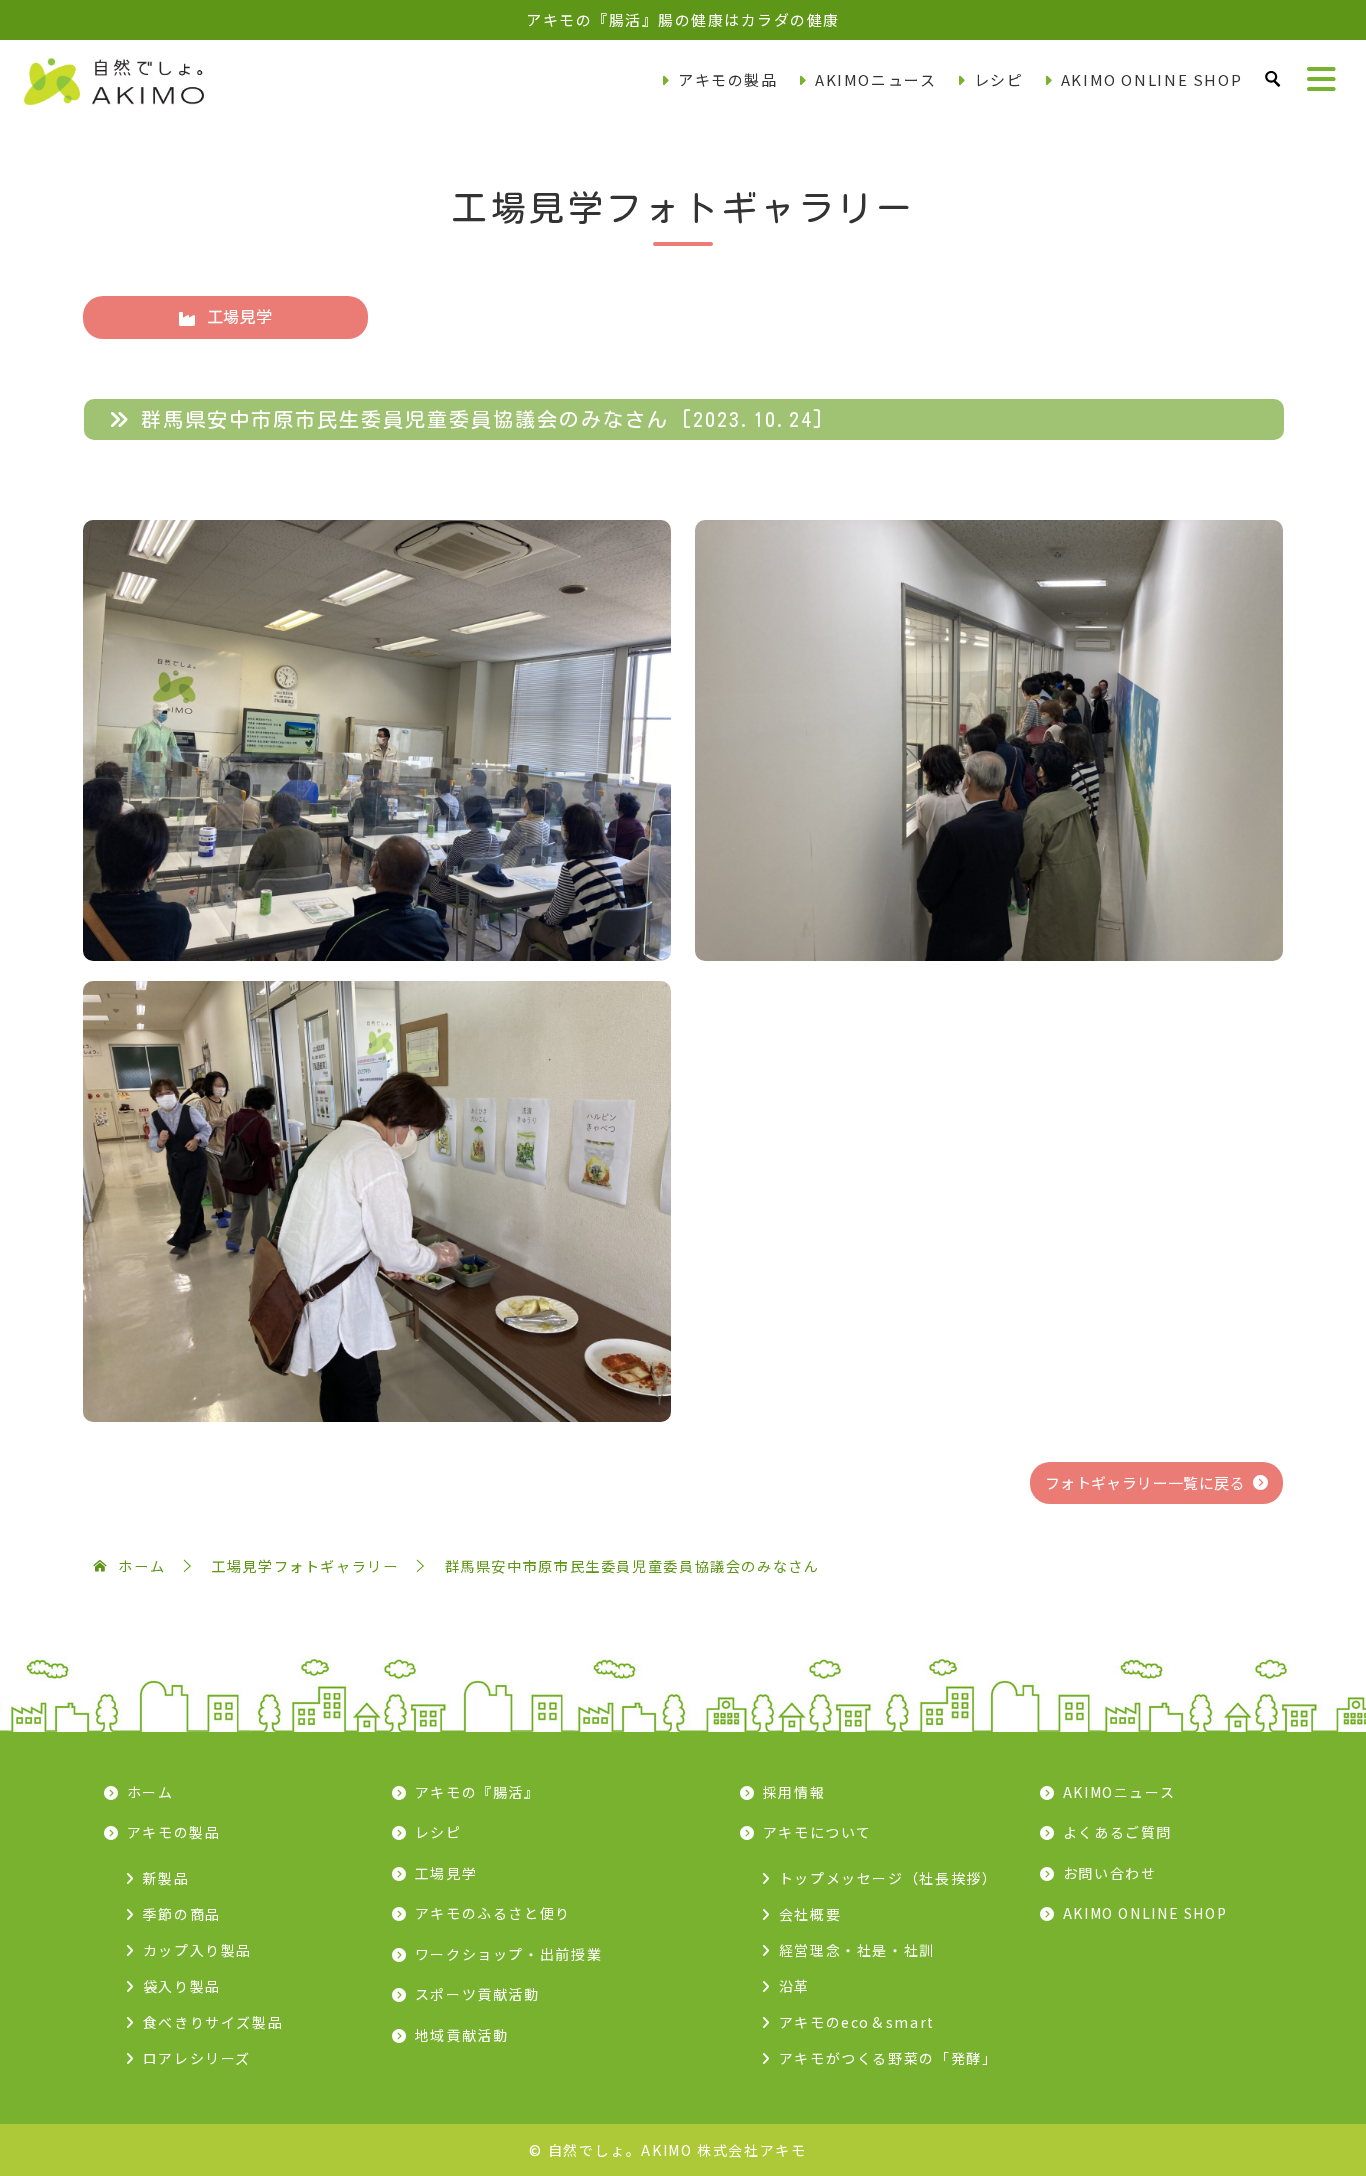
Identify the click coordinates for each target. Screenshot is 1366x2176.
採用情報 (794, 1792)
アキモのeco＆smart (857, 2022)
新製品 (166, 1878)
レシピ (999, 79)
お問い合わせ (1110, 1873)
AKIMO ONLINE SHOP (1152, 79)
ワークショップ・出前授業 (509, 1954)
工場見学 (240, 317)
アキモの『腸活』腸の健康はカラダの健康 (683, 19)
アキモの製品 (728, 79)
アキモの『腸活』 (477, 1792)
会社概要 (810, 1914)
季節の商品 (182, 1914)
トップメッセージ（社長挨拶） (888, 1878)
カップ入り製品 (197, 1950)
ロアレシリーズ (197, 2058)
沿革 (794, 1986)
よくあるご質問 (1117, 1832)
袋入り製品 (182, 1986)
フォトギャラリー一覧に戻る (1145, 1482)
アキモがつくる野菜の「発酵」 (888, 2058)
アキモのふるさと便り (493, 1913)
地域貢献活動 (462, 2035)
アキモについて (817, 1832)
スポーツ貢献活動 (477, 1994)
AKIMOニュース (876, 79)
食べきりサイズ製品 (213, 2022)
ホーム (150, 1792)
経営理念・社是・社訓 (857, 1950)
